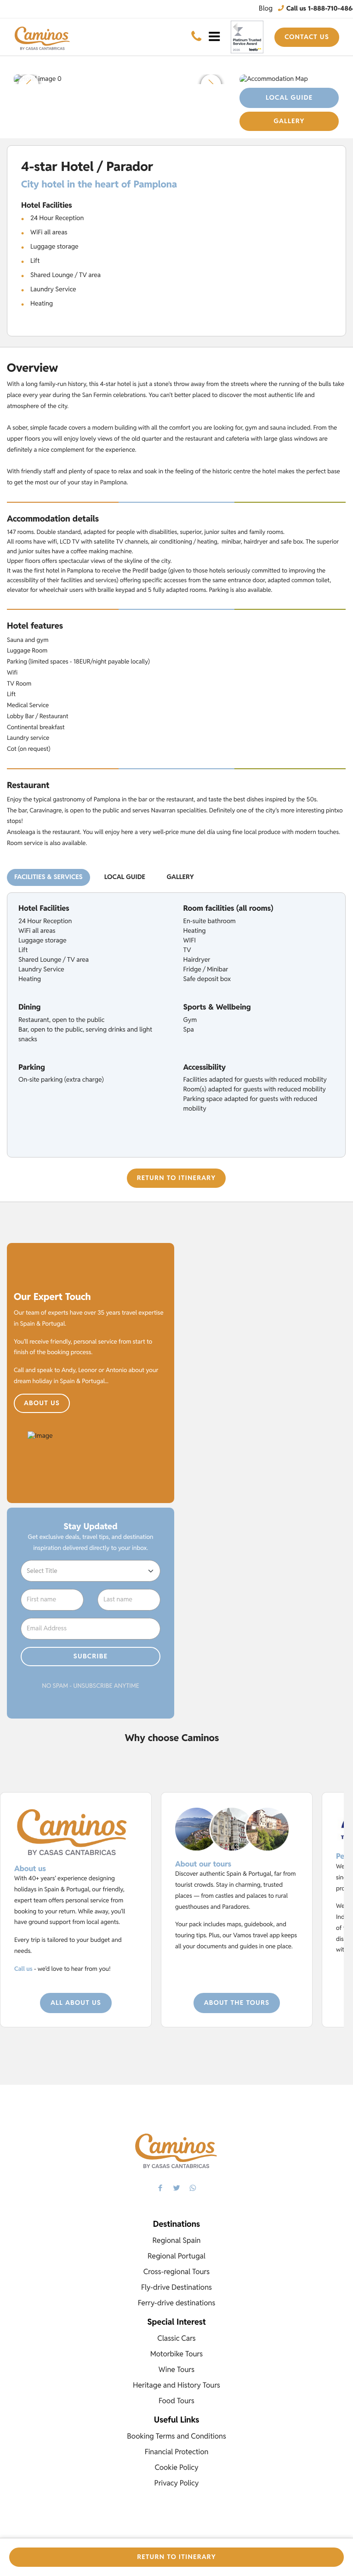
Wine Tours (176, 2369)
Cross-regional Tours (176, 2272)
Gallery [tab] (180, 877)
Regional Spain (177, 2240)
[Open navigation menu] (214, 37)
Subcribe (91, 1657)
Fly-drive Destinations (176, 2287)
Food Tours (176, 2401)
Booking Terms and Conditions (176, 2436)
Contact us (307, 37)
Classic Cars (176, 2338)
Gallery (289, 121)
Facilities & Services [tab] (48, 877)
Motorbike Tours (176, 2354)
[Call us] (196, 37)
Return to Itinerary (176, 1178)
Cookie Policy (176, 2467)
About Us (42, 1403)
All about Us (76, 2003)
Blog (266, 9)
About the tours (237, 2003)
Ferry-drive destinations (177, 2303)
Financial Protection (177, 2452)
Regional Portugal (176, 2256)
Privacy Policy (177, 2483)
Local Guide (289, 98)
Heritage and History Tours (176, 2385)
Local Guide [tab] (125, 877)
